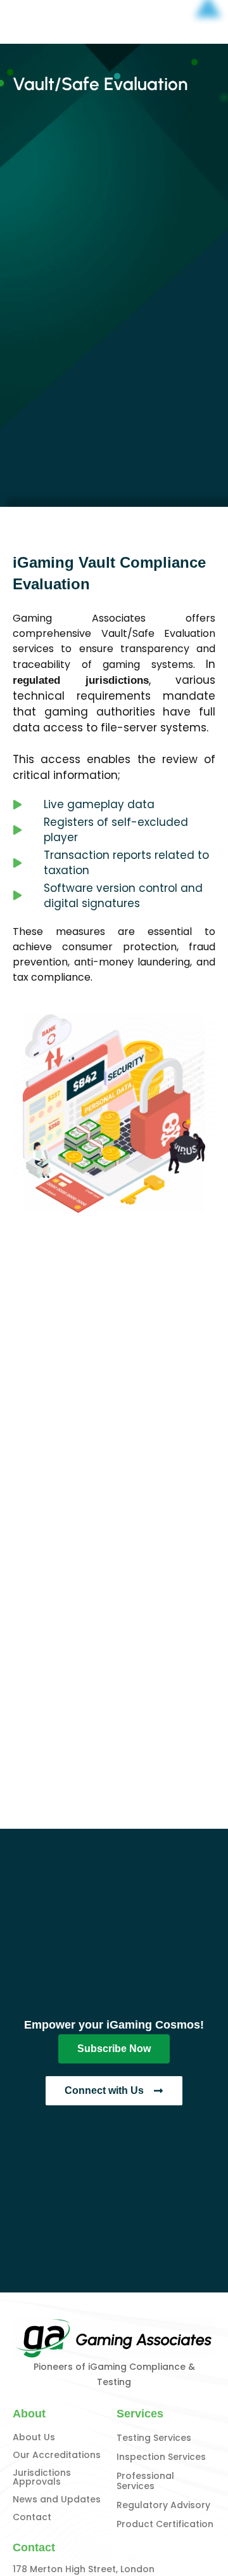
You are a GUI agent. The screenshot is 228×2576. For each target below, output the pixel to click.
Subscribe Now (114, 2049)
